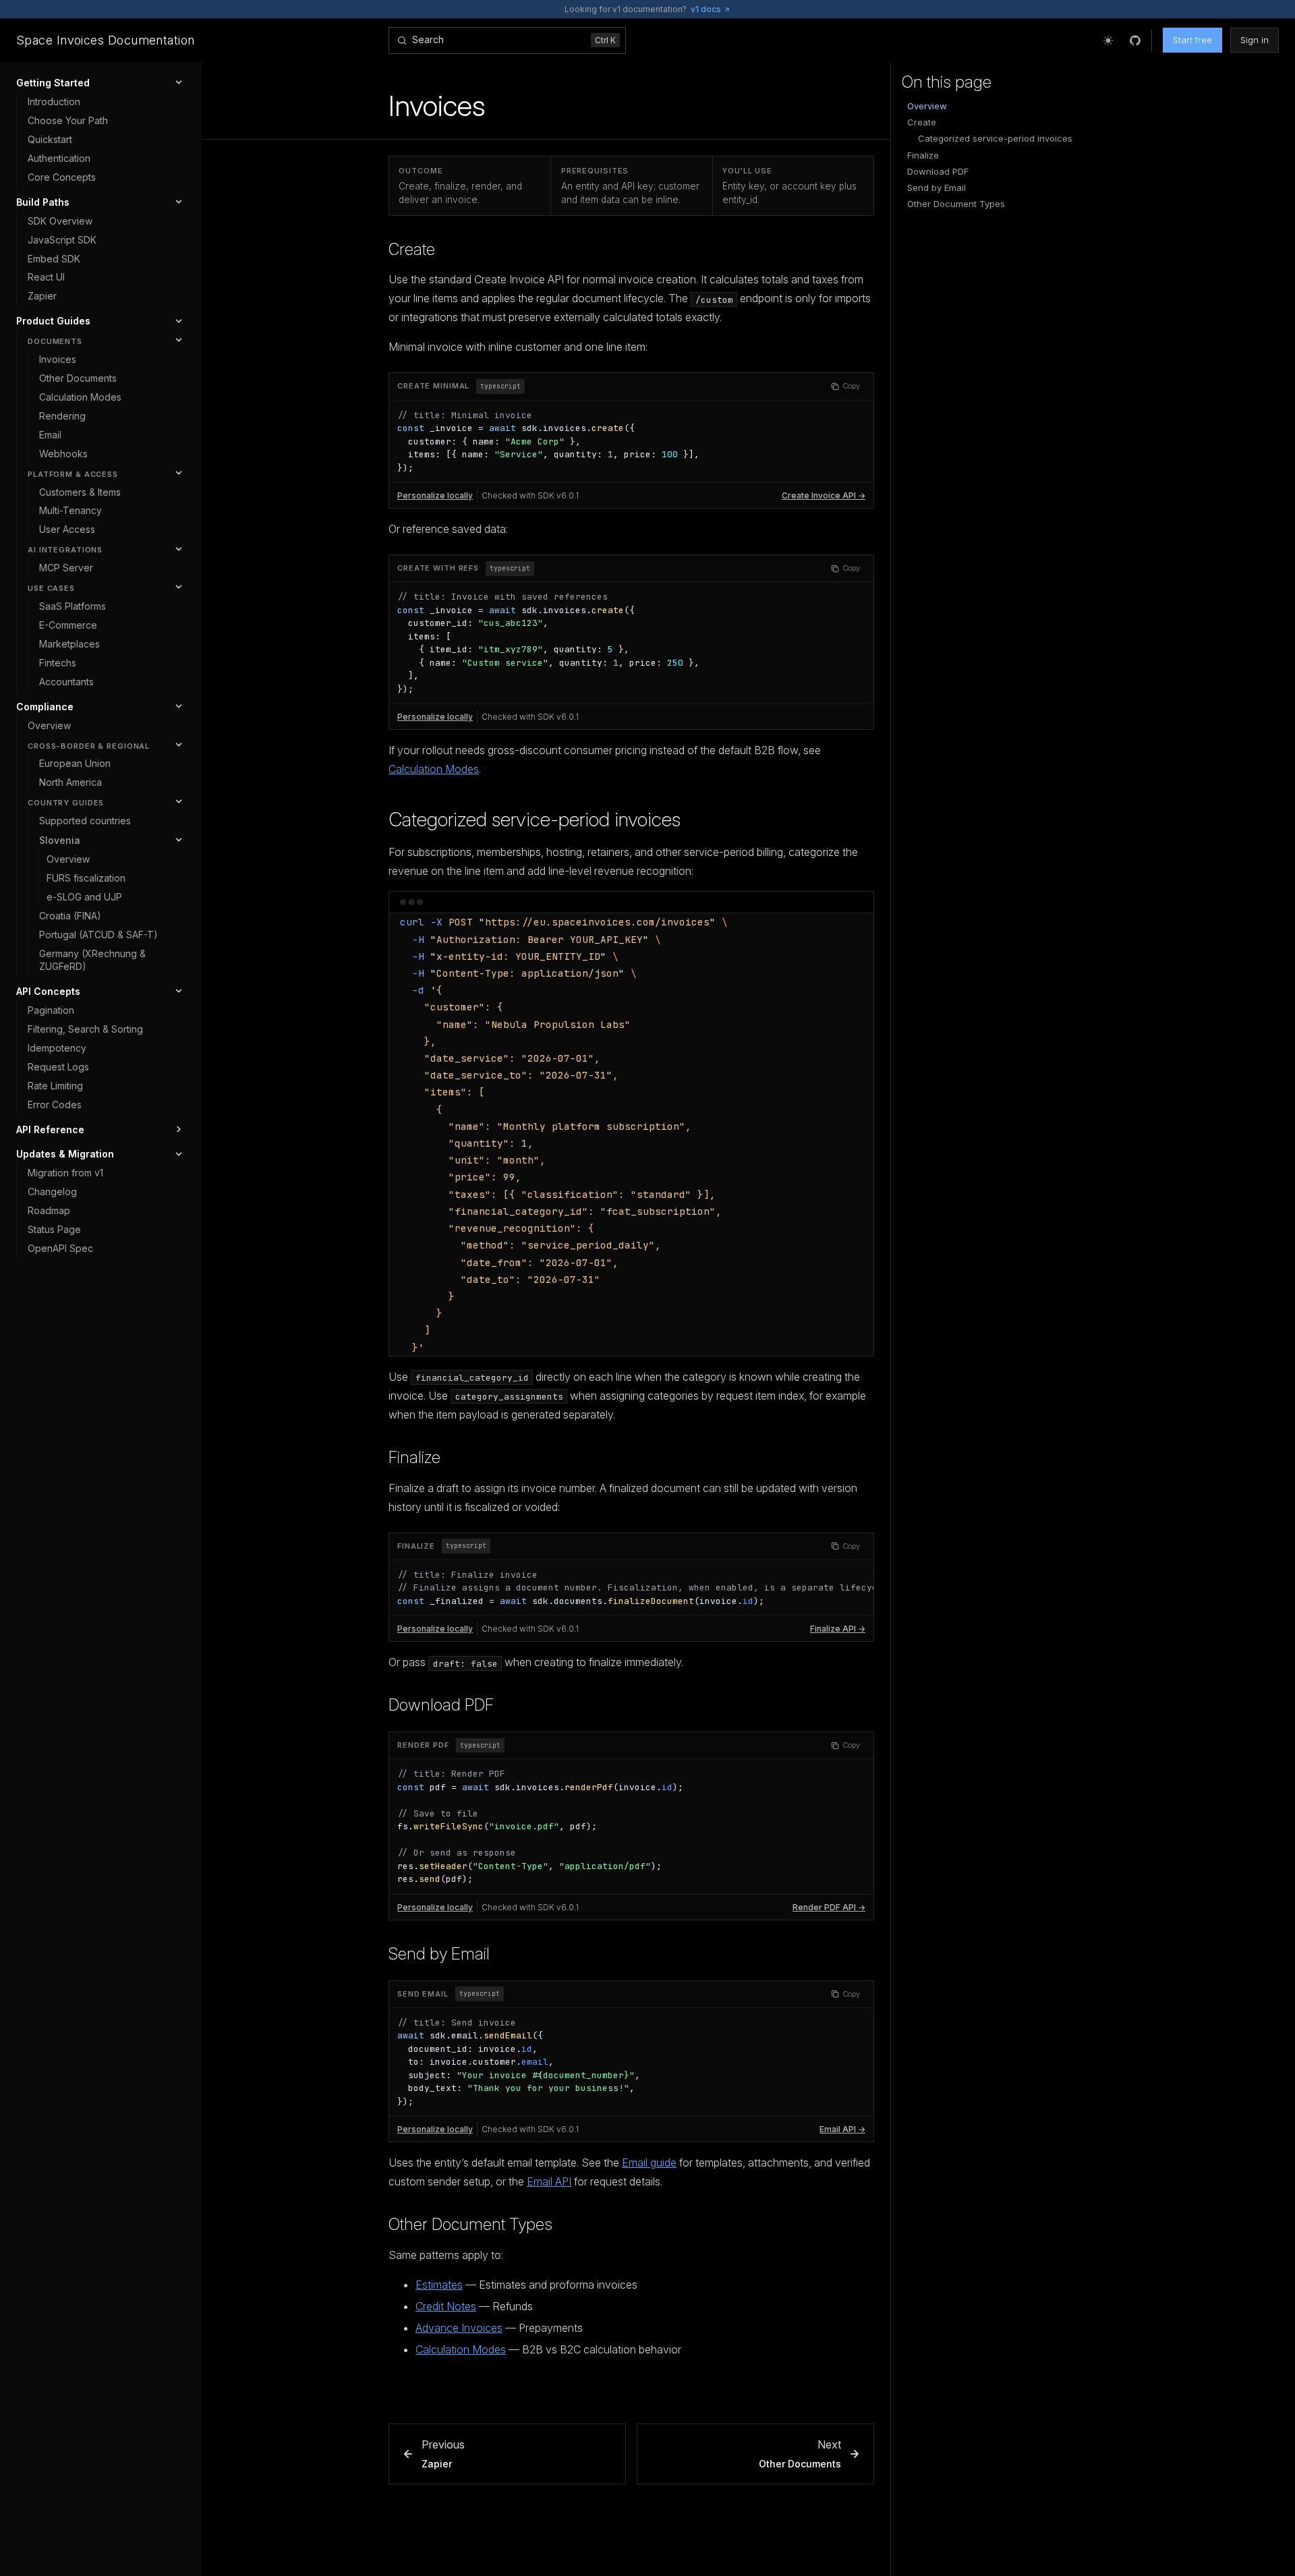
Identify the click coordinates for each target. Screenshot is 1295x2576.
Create (412, 249)
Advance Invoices (459, 2328)
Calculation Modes (434, 769)
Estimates (439, 2285)
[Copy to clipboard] (857, 929)
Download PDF (441, 1705)
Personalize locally (435, 495)
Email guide (649, 2163)
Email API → (842, 2129)
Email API (549, 2181)
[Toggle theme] (1108, 40)
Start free (1192, 40)
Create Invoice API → (824, 495)
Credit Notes (446, 2306)
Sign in (1255, 40)
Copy (851, 386)
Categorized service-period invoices (535, 819)
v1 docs (706, 9)
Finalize (414, 1457)
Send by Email (439, 1954)
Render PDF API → (829, 1907)
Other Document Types (470, 2224)
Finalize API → (838, 1629)
